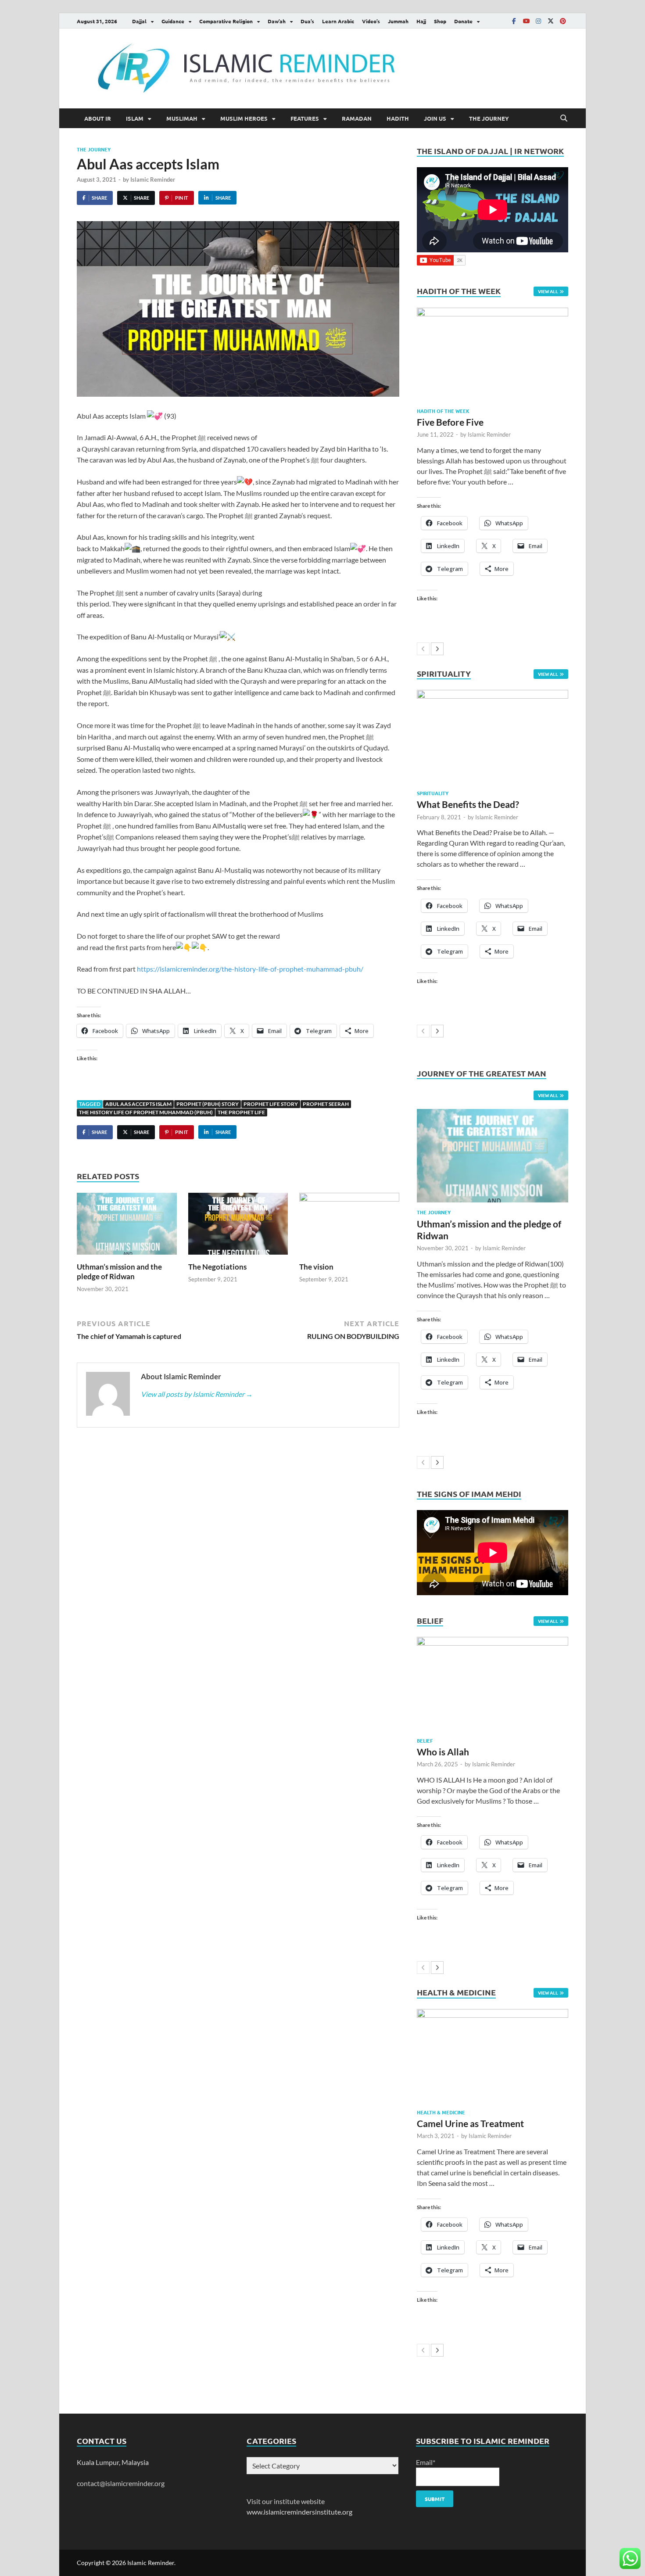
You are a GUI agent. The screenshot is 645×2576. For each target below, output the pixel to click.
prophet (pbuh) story (208, 1104)
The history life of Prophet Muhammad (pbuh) (146, 1112)
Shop (440, 21)
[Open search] (564, 118)
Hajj (421, 21)
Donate (463, 21)
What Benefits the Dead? (468, 804)
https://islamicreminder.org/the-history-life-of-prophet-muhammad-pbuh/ (250, 969)
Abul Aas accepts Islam (138, 1104)
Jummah (398, 21)
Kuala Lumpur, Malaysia (113, 2462)
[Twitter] (551, 21)
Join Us (435, 118)
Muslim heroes (244, 118)
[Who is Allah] (493, 1684)
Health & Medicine (441, 2112)
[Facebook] (514, 21)
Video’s (371, 21)
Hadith (398, 118)
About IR (98, 118)
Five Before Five (450, 422)
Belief (425, 1740)
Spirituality (433, 793)
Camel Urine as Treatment (470, 2123)
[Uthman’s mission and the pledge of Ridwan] (127, 1226)
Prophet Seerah (326, 1104)
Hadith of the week (443, 411)
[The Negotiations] (238, 1226)
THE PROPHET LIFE (241, 1112)
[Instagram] (538, 21)
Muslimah (182, 118)
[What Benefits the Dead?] (493, 737)
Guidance (173, 21)
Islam (135, 118)
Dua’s (307, 21)
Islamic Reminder (153, 179)
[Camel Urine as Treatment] (493, 2056)
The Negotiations (217, 1267)
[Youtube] (526, 21)
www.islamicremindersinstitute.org (299, 2512)
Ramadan (357, 118)
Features (305, 118)
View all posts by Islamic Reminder (197, 1394)
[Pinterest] (563, 21)
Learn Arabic (338, 21)
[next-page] (437, 649)
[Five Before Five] (493, 354)
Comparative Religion (226, 21)
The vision (316, 1267)
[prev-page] (423, 649)
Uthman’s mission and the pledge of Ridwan (119, 1272)
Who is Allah (443, 1752)
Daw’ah (277, 21)
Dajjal (139, 21)
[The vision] (349, 1226)
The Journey (489, 118)
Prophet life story (271, 1104)
